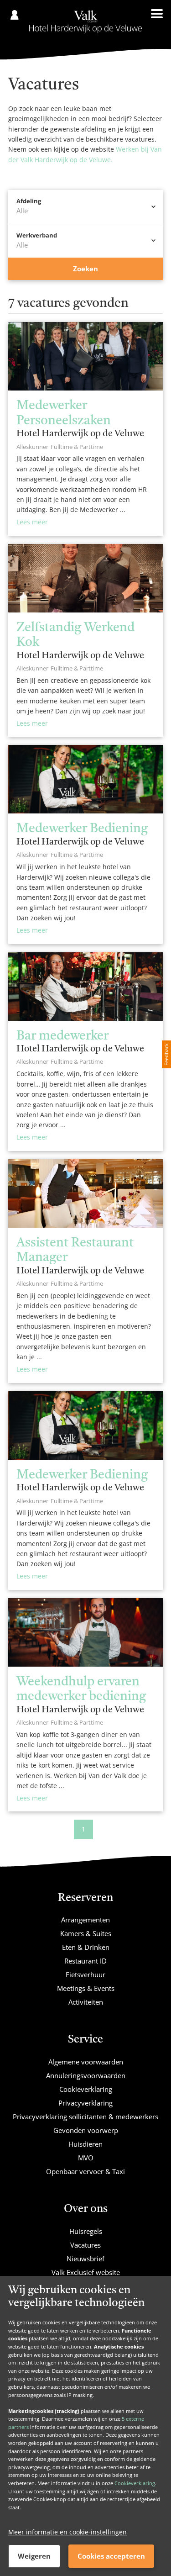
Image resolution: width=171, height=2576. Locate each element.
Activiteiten (86, 2002)
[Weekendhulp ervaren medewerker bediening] (85, 1632)
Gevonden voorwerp (86, 2130)
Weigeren (34, 2556)
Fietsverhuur (85, 1974)
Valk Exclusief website (86, 2272)
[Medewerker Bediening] (85, 779)
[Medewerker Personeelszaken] (85, 356)
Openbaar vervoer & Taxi (85, 2171)
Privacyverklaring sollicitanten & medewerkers (85, 2117)
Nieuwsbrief (85, 2259)
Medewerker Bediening (82, 829)
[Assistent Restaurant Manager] (85, 1193)
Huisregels (86, 2231)
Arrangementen (85, 1920)
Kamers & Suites (86, 1933)
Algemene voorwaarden (86, 2062)
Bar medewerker (62, 1036)
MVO (86, 2158)
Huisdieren (85, 2144)
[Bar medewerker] (85, 987)
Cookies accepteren (111, 2556)
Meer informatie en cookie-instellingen (67, 2532)
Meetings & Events (86, 1988)
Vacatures (85, 2245)
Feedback (166, 1054)
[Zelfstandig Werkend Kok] (85, 578)
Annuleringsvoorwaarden (86, 2075)
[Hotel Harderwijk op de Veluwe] (85, 22)
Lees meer (32, 522)
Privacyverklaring (85, 2103)
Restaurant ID (85, 1961)
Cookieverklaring (135, 2483)
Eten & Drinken (86, 1947)
